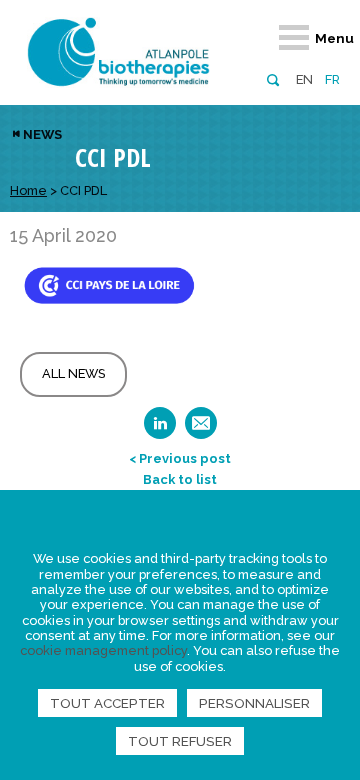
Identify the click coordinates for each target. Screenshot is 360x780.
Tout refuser (180, 741)
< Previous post (180, 458)
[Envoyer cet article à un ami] (201, 429)
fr (332, 79)
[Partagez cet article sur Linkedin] (160, 429)
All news (73, 373)
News (42, 134)
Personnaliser (254, 703)
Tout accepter (107, 703)
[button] (272, 78)
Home (28, 190)
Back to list (180, 479)
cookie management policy (103, 650)
